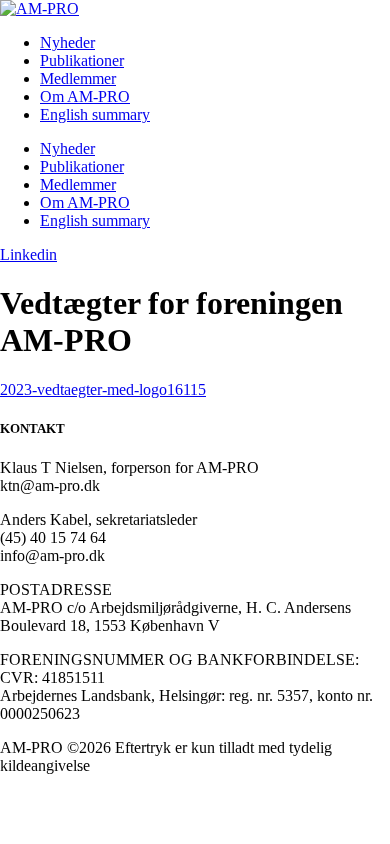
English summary (95, 114)
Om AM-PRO (85, 96)
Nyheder (67, 42)
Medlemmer (78, 78)
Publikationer (82, 60)
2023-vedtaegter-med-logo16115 (103, 389)
